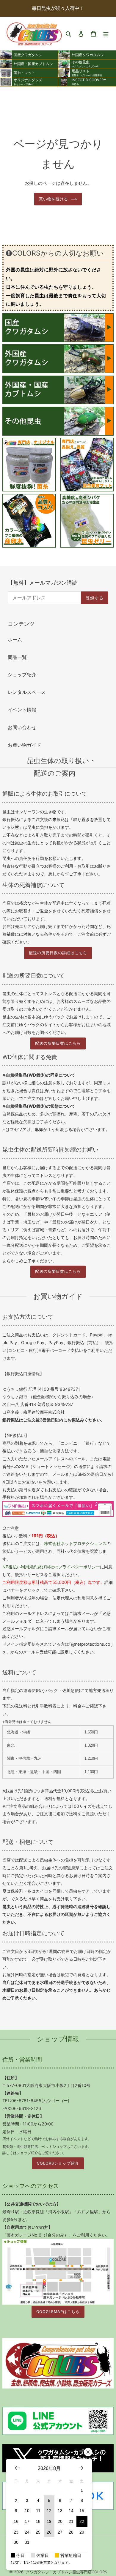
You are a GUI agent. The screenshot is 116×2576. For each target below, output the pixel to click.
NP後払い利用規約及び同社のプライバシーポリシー (51, 1567)
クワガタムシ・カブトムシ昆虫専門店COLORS (66, 2572)
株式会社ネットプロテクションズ (75, 1543)
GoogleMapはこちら (58, 2312)
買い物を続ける (54, 199)
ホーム (15, 640)
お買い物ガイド (24, 745)
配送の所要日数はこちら (58, 1043)
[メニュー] (106, 33)
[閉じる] (88, 2452)
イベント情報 (22, 710)
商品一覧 (17, 657)
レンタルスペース (27, 692)
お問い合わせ (22, 727)
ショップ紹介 (22, 674)
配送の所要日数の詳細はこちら (58, 953)
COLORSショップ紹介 (58, 2163)
